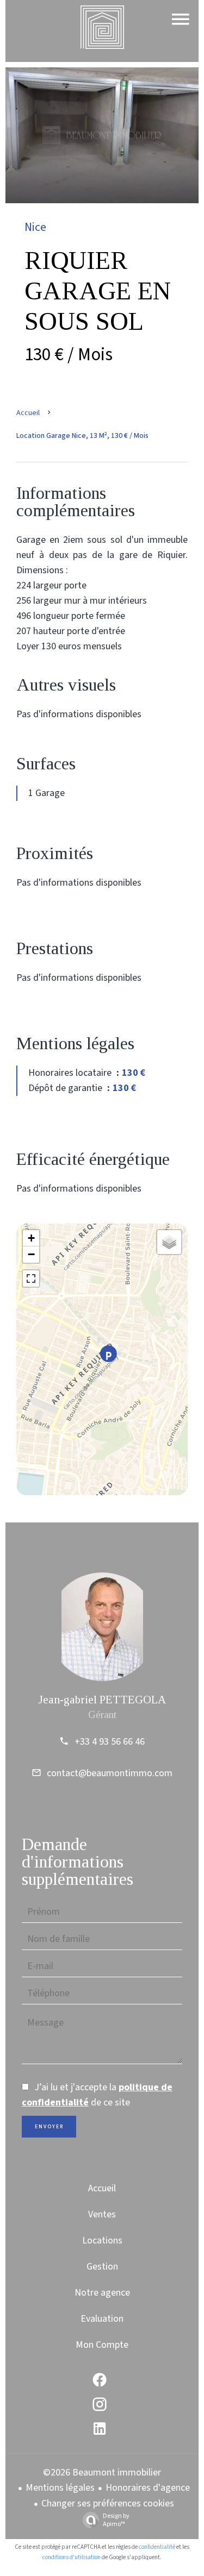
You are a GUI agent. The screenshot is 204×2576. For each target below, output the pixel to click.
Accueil (28, 413)
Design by (116, 2520)
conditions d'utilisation (72, 2557)
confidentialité (157, 2547)
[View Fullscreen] (31, 1278)
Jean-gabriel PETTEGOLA (102, 1700)
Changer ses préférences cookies (108, 2503)
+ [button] (31, 1238)
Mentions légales (60, 2488)
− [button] (31, 1254)
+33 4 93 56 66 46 (110, 1742)
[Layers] (169, 1242)
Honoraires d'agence (148, 2488)
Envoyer (49, 2127)
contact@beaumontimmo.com (110, 1773)
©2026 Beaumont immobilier (102, 2472)
